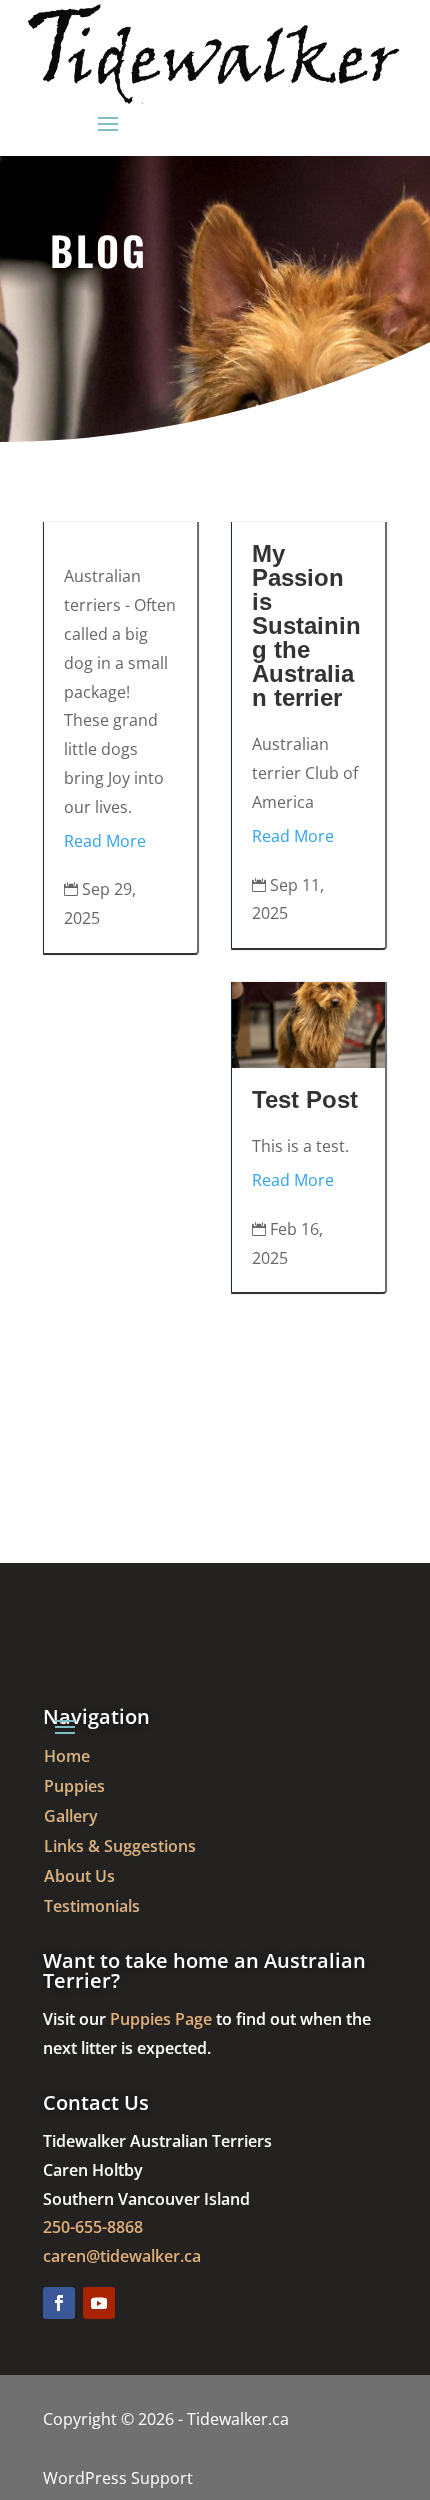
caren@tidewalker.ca (122, 2256)
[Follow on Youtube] (99, 2303)
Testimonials (92, 1908)
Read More (105, 841)
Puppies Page (161, 2019)
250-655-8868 (93, 2227)
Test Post (305, 1099)
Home (67, 1758)
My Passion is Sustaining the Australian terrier (306, 625)
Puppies (74, 1788)
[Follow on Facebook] (59, 2303)
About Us (79, 1878)
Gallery (71, 1818)
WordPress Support (118, 2478)
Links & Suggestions (120, 1848)
